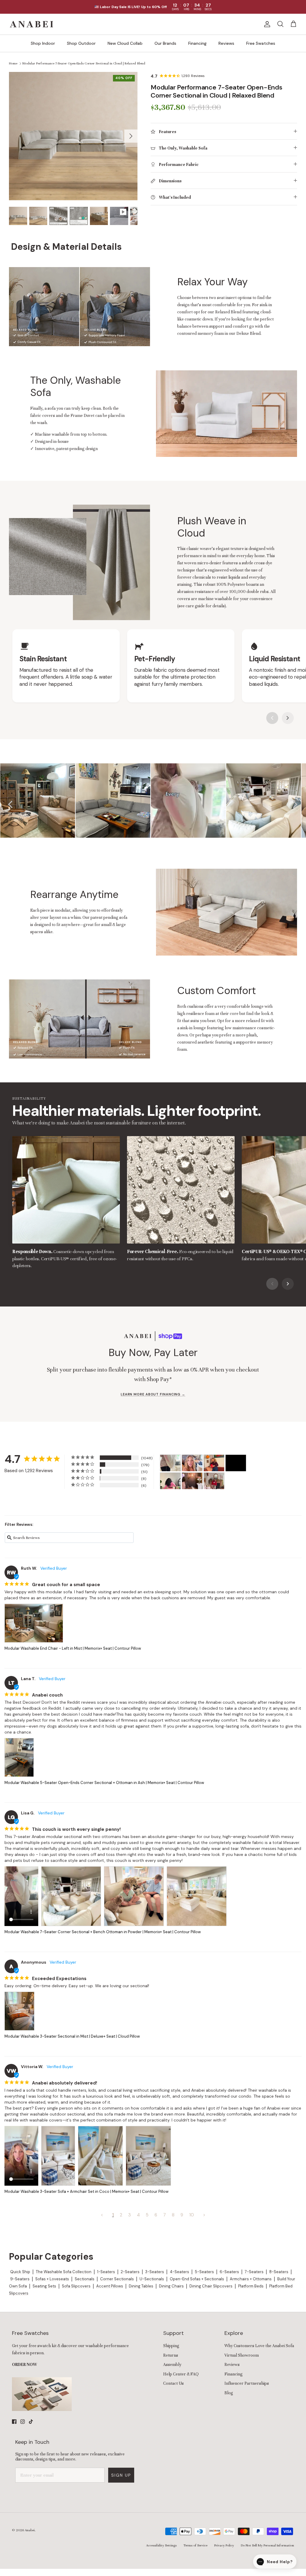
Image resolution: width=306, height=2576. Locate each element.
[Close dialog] (254, 1235)
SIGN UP (99, 1316)
